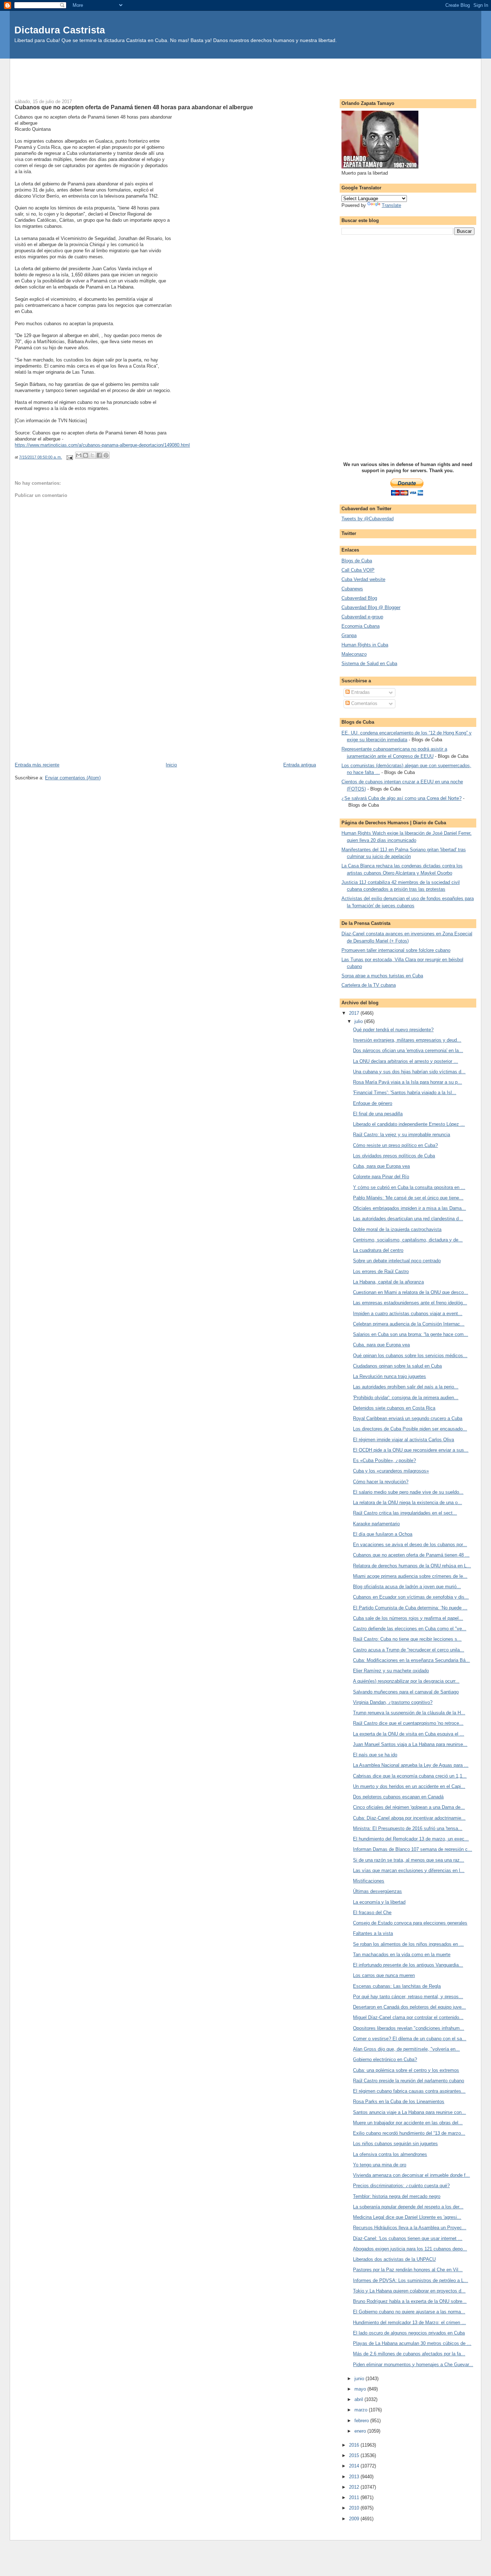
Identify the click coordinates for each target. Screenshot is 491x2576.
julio (359, 1021)
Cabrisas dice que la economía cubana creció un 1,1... (410, 1776)
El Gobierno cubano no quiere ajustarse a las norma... (409, 2312)
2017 (355, 1013)
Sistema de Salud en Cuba (369, 663)
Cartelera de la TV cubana (369, 985)
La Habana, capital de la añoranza (388, 1282)
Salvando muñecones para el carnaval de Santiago (406, 1692)
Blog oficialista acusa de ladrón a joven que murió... (407, 1587)
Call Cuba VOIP (358, 570)
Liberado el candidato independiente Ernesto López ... (409, 1124)
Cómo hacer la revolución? (381, 1482)
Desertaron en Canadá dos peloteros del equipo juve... (409, 2007)
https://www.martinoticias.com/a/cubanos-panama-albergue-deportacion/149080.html (102, 445)
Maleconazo (354, 654)
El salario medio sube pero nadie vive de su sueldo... (408, 1492)
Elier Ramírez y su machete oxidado (391, 1671)
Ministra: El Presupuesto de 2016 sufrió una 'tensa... (408, 1828)
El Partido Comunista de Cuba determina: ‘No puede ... (410, 1608)
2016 (355, 2445)
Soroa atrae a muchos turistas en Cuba (382, 976)
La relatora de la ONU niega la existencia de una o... (407, 1503)
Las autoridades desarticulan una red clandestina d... (408, 1219)
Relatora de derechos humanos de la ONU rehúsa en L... (412, 1566)
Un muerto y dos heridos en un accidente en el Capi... (409, 1786)
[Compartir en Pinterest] (106, 455)
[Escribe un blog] (86, 455)
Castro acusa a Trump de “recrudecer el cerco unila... (409, 1650)
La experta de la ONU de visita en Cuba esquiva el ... (409, 1734)
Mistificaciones (369, 1881)
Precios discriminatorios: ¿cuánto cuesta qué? (401, 2186)
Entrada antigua (300, 765)
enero (361, 2431)
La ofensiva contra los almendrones (390, 2154)
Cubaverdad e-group (362, 617)
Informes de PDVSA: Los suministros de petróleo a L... (410, 2280)
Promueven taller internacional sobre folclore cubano (396, 950)
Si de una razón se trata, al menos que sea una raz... (409, 1860)
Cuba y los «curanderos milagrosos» (391, 1471)
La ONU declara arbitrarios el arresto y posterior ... (405, 1061)
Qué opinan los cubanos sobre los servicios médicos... (410, 1356)
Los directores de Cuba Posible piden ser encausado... (410, 1429)
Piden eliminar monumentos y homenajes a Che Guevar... (413, 2365)
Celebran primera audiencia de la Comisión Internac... (409, 1324)
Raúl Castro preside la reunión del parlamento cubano (409, 2081)
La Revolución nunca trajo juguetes (389, 1376)
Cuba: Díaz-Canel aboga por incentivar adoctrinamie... (409, 1818)
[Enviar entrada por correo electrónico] (69, 457)
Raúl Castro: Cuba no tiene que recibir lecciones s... (407, 1639)
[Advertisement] (245, 75)
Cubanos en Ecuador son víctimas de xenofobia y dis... (411, 1597)
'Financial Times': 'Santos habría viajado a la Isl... (405, 1093)
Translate (391, 205)
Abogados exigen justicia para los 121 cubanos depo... (410, 2249)
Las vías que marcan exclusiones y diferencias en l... (409, 1870)
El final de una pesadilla (378, 1114)
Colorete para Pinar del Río (381, 1177)
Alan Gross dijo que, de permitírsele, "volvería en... (406, 2049)
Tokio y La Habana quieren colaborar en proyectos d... (409, 2291)
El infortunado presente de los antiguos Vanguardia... (408, 1965)
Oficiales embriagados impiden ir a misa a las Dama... (409, 1208)
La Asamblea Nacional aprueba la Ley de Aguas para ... (411, 1765)
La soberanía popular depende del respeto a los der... (408, 2207)
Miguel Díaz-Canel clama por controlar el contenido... (408, 2017)
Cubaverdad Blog (359, 598)
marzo (362, 2410)
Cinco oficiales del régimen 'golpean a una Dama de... (409, 1807)
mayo (361, 2389)
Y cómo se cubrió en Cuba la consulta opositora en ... (409, 1187)
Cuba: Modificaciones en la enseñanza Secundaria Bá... (411, 1660)
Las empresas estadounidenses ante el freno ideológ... (410, 1303)
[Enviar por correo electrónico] (79, 455)
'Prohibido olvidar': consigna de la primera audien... (406, 1398)
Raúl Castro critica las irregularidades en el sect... (405, 1513)
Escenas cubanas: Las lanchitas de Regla (397, 1986)
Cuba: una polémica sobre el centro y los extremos (406, 2070)
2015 (355, 2455)
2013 (355, 2477)
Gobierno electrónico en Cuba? (385, 2059)
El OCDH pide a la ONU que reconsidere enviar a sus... (411, 1450)
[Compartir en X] (92, 455)
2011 (355, 2497)
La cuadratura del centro (378, 1250)
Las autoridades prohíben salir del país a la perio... (406, 1387)
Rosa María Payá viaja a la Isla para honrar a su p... (407, 1082)
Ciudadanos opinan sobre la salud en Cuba (397, 1366)
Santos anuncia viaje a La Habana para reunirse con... (409, 2112)
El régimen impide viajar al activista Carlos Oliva (403, 1440)
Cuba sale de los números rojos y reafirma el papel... (408, 1618)
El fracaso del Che (372, 1913)
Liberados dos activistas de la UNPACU (394, 2259)
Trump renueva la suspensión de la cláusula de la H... (409, 1713)
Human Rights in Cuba (365, 645)
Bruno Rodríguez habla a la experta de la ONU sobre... (410, 2301)
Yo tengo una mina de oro (380, 2165)
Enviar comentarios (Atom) (73, 778)
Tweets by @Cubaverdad (368, 519)
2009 (355, 2519)
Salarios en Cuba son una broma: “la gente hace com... (410, 1334)
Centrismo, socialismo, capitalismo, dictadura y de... (408, 1240)
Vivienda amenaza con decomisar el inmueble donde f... (411, 2175)
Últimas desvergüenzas (377, 1891)
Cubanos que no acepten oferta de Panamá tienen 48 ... (411, 1555)
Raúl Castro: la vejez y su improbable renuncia (401, 1135)
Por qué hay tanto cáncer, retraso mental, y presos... (408, 1997)
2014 (355, 2466)
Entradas (360, 692)
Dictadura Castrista (60, 30)
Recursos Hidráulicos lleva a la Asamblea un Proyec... (410, 2228)
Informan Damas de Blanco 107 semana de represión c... (412, 1849)
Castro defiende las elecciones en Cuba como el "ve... (410, 1629)
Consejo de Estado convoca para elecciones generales (410, 1923)
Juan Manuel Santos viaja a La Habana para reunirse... (410, 1744)
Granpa (349, 635)
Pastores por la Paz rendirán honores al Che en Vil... (408, 2270)
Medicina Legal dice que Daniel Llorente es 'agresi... (407, 2217)
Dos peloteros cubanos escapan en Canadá (398, 1797)
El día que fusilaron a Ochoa (383, 1534)
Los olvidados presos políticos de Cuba (394, 1156)
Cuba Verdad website (363, 579)
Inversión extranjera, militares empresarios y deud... (407, 1040)
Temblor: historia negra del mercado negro (397, 2196)
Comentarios (364, 703)
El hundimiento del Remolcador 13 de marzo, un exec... (411, 1839)
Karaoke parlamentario (376, 1524)
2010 (355, 2508)
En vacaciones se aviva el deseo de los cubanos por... (410, 1545)
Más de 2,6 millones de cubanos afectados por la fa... (409, 2354)
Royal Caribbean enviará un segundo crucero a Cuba (408, 1418)
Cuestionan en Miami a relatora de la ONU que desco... (410, 1292)
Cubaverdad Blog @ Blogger (371, 607)
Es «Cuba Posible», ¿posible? (384, 1460)
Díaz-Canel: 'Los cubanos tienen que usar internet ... (408, 2238)
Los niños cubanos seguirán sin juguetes (395, 2144)
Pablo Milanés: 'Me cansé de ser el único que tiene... (408, 1198)
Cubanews (352, 589)
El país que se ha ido (375, 1755)
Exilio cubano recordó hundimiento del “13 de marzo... (409, 2133)
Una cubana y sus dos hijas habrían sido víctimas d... (409, 1072)
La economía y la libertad (379, 1902)
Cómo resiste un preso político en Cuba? (395, 1145)
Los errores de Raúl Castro (381, 1271)
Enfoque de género (373, 1103)
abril (359, 2399)
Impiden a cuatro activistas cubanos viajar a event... (408, 1314)
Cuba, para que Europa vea (381, 1166)
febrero (362, 2421)
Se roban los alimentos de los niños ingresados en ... (408, 1944)
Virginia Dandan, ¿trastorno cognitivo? (393, 1702)
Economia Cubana (361, 626)
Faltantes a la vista (373, 1933)
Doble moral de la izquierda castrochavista (397, 1229)
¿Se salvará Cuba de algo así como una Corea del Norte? (401, 798)
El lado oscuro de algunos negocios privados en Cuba (409, 2333)
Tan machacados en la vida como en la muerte (402, 1955)
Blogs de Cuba (357, 561)
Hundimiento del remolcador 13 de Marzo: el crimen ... (409, 2322)
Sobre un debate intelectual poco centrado (397, 1261)
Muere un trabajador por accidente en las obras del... (408, 2123)
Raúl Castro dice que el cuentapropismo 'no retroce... (408, 1723)
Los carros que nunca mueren (384, 1975)
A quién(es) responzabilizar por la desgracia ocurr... (406, 1681)
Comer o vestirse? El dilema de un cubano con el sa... (410, 2039)
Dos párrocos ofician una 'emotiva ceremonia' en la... (408, 1050)
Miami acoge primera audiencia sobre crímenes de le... (410, 1576)
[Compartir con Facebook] (99, 455)
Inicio (171, 765)
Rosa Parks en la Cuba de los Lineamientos (399, 2102)
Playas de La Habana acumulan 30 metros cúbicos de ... (412, 2343)
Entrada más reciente (37, 765)
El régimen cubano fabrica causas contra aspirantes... (409, 2091)
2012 (355, 2487)
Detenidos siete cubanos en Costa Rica (394, 1408)
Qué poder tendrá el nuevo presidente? (393, 1030)
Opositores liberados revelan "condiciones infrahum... (409, 2028)
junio (360, 2379)
